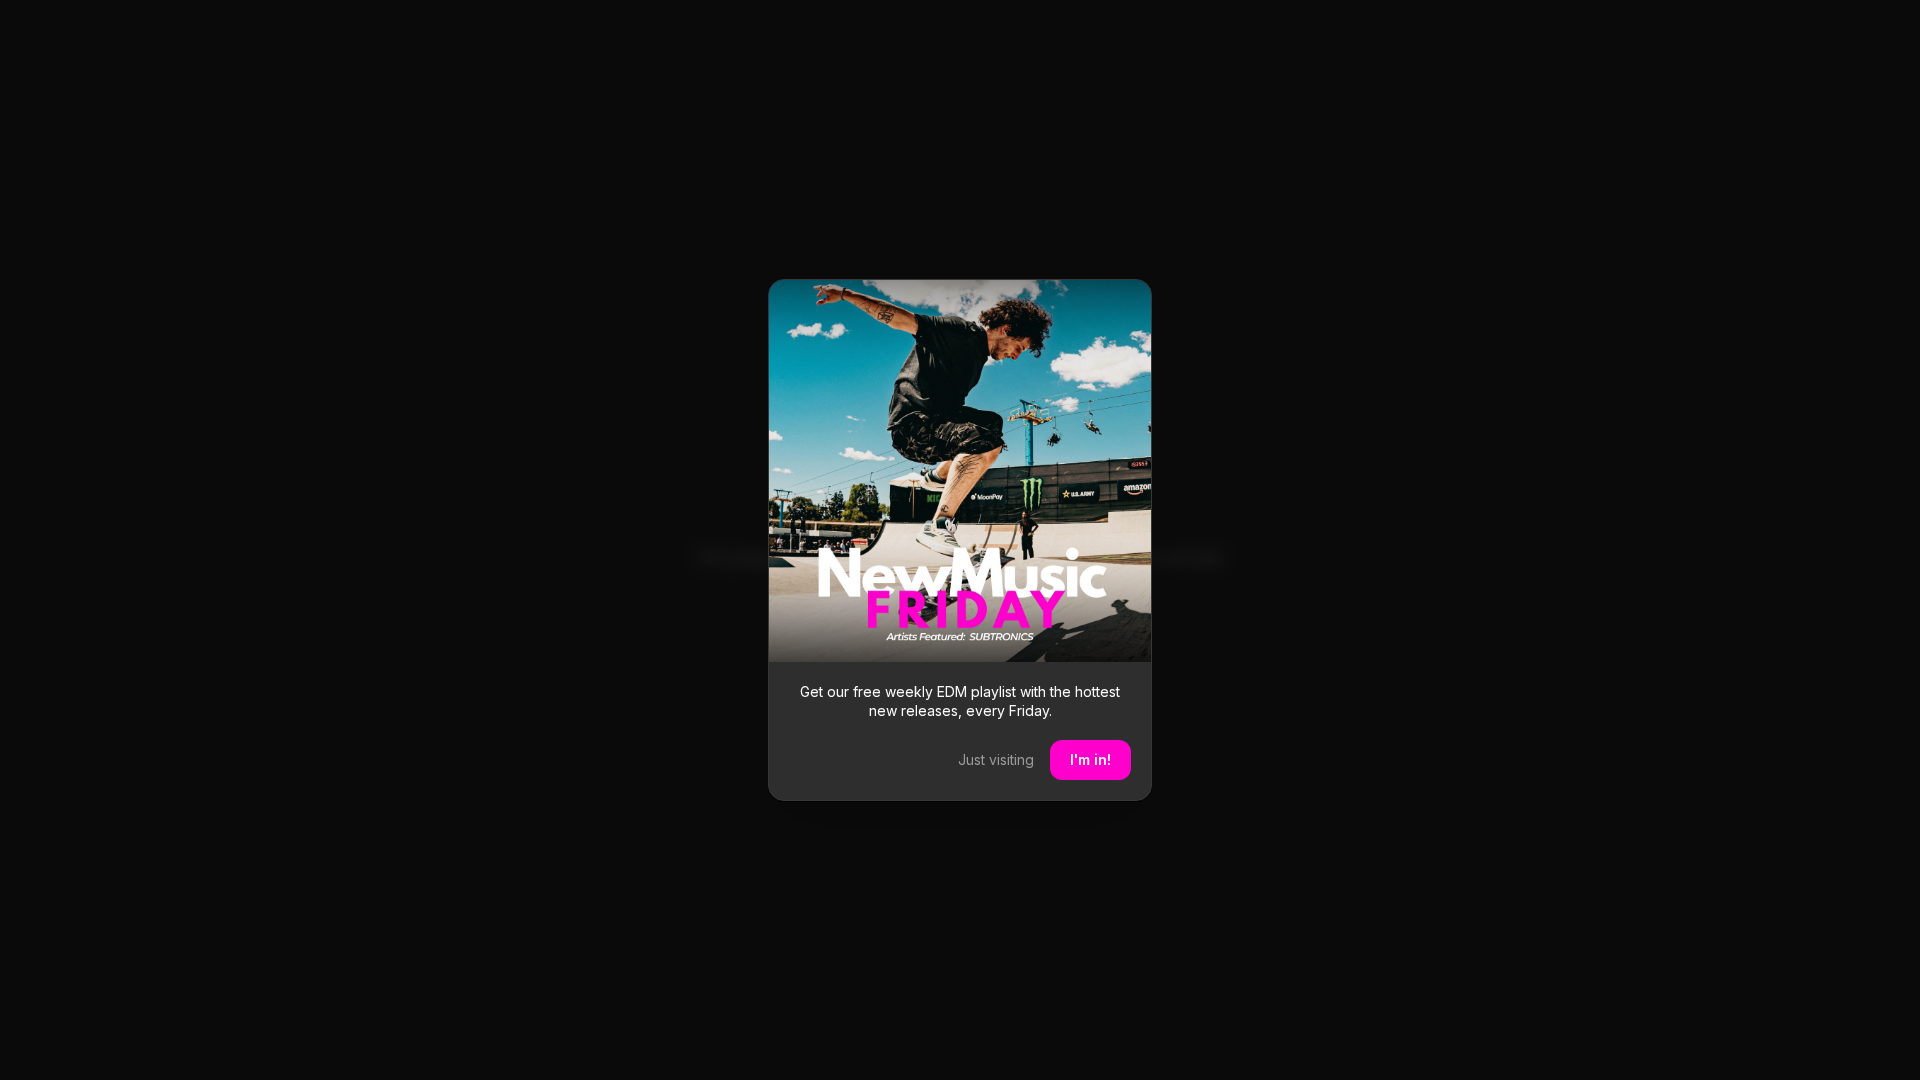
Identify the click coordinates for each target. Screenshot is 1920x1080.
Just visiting (996, 759)
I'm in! (1090, 759)
